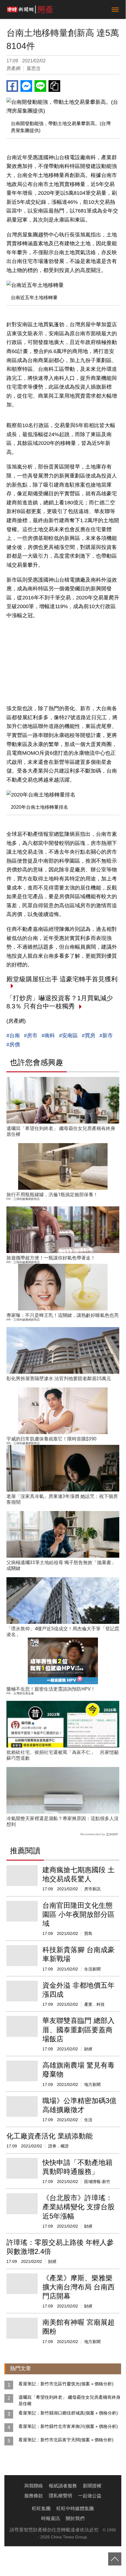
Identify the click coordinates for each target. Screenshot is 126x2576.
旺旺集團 (41, 2509)
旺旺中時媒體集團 (75, 2509)
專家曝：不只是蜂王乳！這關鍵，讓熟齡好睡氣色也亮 (63, 1315)
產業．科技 (94, 2004)
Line (40, 86)
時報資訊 (51, 2518)
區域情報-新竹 (97, 2182)
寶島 (88, 1933)
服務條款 (34, 2496)
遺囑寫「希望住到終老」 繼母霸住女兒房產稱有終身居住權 (69, 2400)
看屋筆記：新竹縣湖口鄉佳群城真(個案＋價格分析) (68, 2413)
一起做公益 (90, 2496)
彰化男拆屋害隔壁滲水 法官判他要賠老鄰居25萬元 (59, 1379)
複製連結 (54, 86)
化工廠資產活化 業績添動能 (50, 2136)
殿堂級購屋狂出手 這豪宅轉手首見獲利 (62, 979)
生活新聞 (92, 1969)
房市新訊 (92, 1889)
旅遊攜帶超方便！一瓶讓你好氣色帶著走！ (51, 1258)
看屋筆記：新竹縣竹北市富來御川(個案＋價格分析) (68, 2426)
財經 (88, 2049)
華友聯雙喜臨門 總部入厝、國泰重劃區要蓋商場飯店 (78, 2030)
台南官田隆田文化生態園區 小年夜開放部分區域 (78, 1914)
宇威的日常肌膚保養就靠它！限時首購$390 (51, 1439)
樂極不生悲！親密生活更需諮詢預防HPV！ (51, 1689)
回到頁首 (115, 2559)
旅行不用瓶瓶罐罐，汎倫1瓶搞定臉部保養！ (52, 1195)
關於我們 (75, 2518)
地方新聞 (92, 2084)
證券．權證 (58, 2146)
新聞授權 (92, 2486)
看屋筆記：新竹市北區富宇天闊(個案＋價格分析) (66, 2440)
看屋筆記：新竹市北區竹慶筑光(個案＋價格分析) (66, 2384)
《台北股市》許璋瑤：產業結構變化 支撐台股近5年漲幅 (78, 2207)
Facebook (12, 86)
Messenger (26, 86)
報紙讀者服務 (63, 2486)
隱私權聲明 (61, 2496)
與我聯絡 (34, 2486)
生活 (88, 2120)
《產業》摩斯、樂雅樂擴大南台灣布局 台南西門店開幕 (78, 2287)
